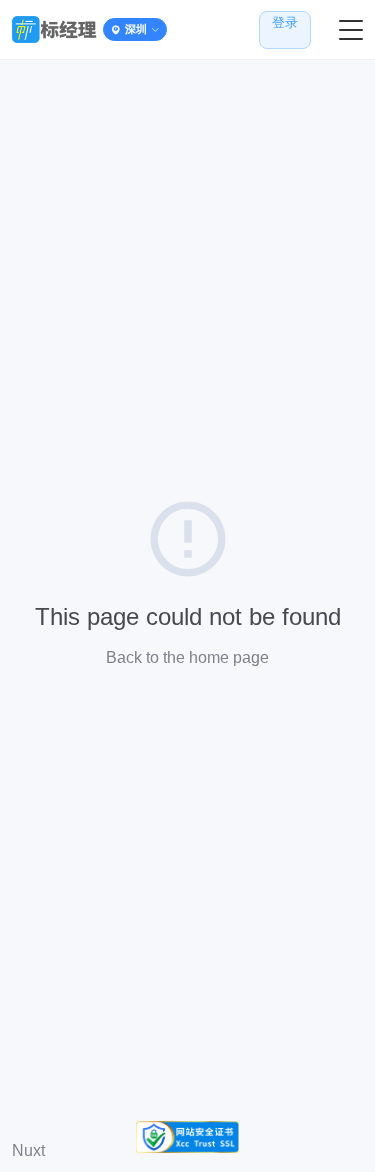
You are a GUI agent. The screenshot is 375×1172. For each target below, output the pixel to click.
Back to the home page (187, 657)
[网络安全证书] (187, 1137)
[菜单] (351, 30)
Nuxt (28, 1150)
